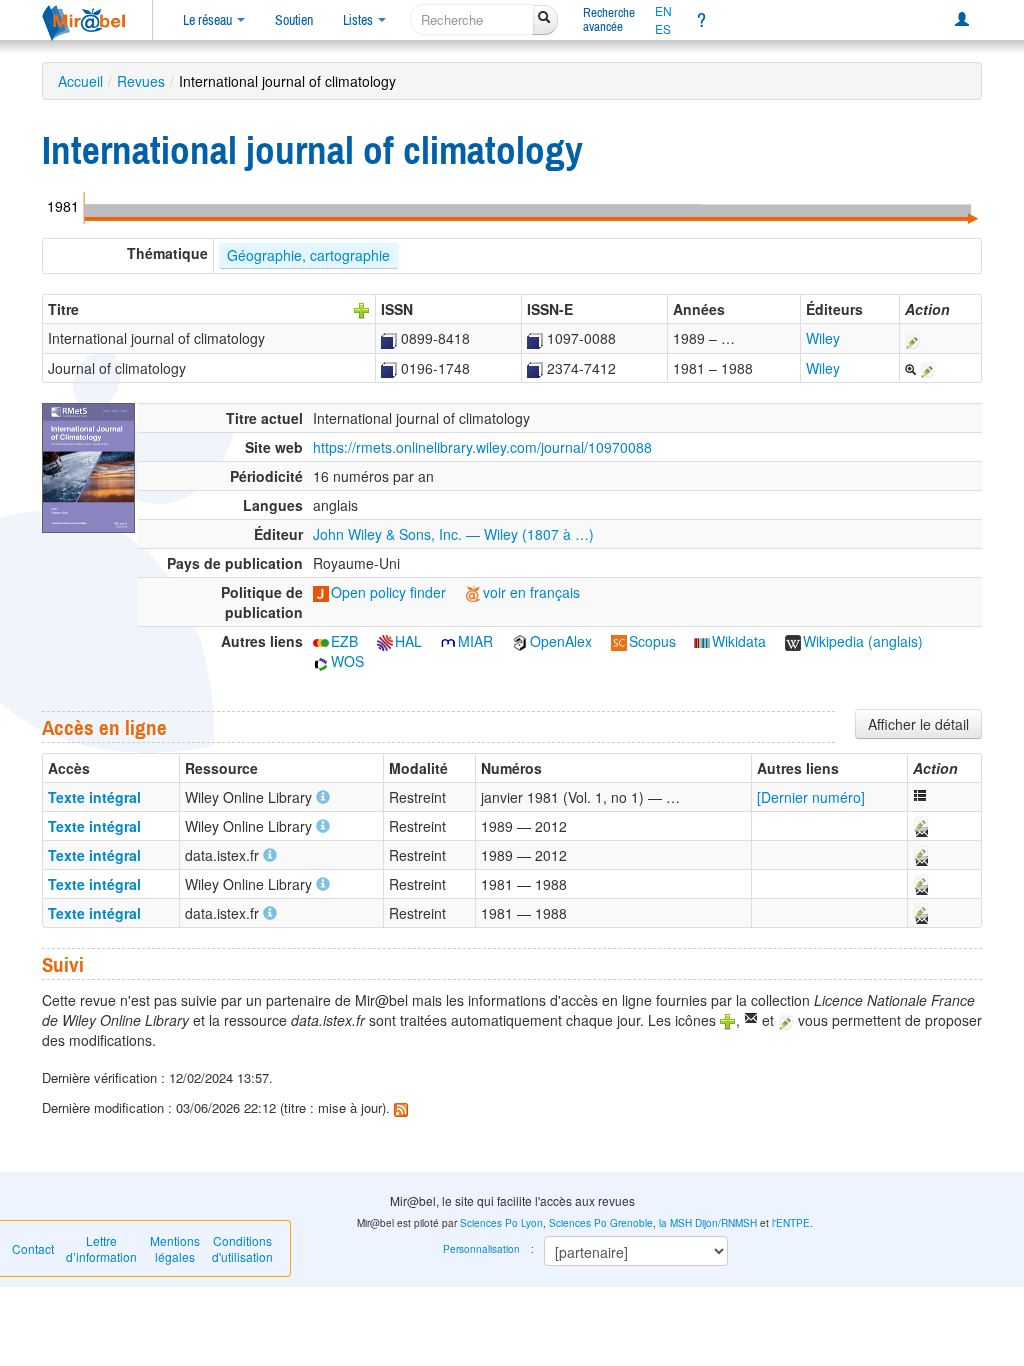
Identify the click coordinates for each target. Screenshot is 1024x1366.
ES (663, 29)
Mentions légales (175, 1248)
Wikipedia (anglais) (863, 641)
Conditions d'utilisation (242, 1248)
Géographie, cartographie (308, 255)
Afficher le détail (918, 724)
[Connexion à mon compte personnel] (962, 20)
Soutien (294, 20)
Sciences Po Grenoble (601, 1223)
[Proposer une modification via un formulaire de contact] (920, 826)
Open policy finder (388, 592)
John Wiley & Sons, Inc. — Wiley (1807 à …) (453, 534)
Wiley (823, 338)
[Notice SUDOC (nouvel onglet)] (389, 338)
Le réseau (209, 20)
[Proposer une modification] (913, 338)
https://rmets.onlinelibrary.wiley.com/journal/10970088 (482, 447)
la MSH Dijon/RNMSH (708, 1223)
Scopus (652, 641)
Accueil (80, 81)
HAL (408, 641)
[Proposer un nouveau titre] (362, 309)
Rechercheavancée (609, 19)
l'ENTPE (791, 1223)
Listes (359, 20)
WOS (347, 661)
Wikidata (739, 641)
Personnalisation (481, 1249)
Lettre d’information (101, 1248)
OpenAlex (561, 641)
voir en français (531, 592)
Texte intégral (94, 797)
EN (663, 11)
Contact (33, 1248)
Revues (141, 81)
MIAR (475, 641)
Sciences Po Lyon (501, 1223)
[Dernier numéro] (811, 797)
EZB (344, 641)
